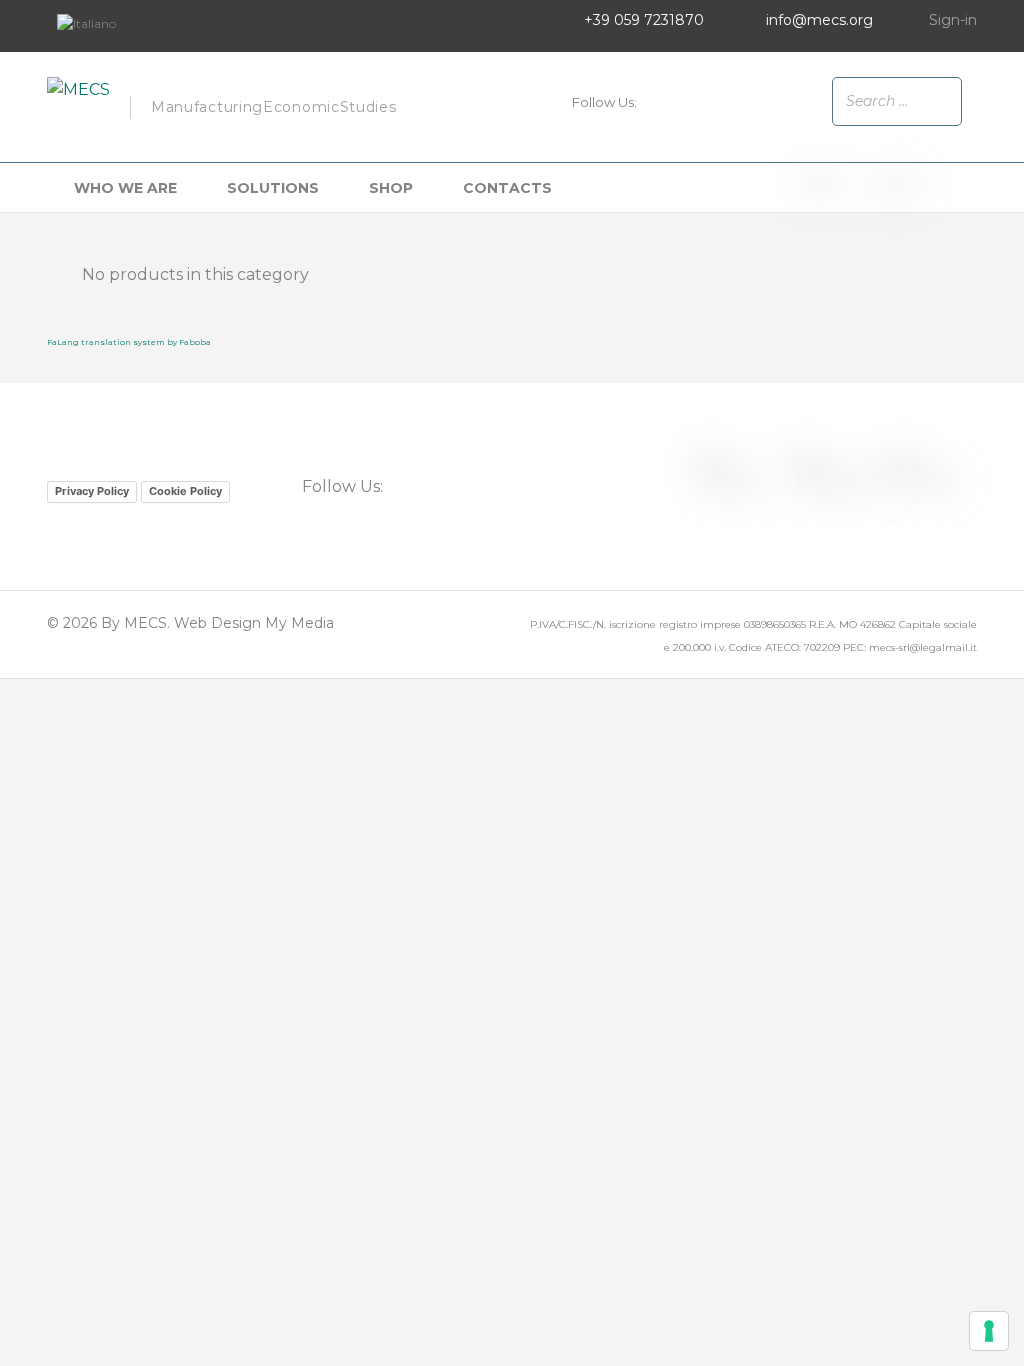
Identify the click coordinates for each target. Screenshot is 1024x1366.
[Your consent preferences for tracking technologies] (989, 1331)
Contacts (507, 188)
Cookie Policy (185, 491)
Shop (391, 188)
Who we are (125, 188)
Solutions (273, 188)
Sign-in (953, 20)
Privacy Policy (92, 491)
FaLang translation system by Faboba (129, 342)
